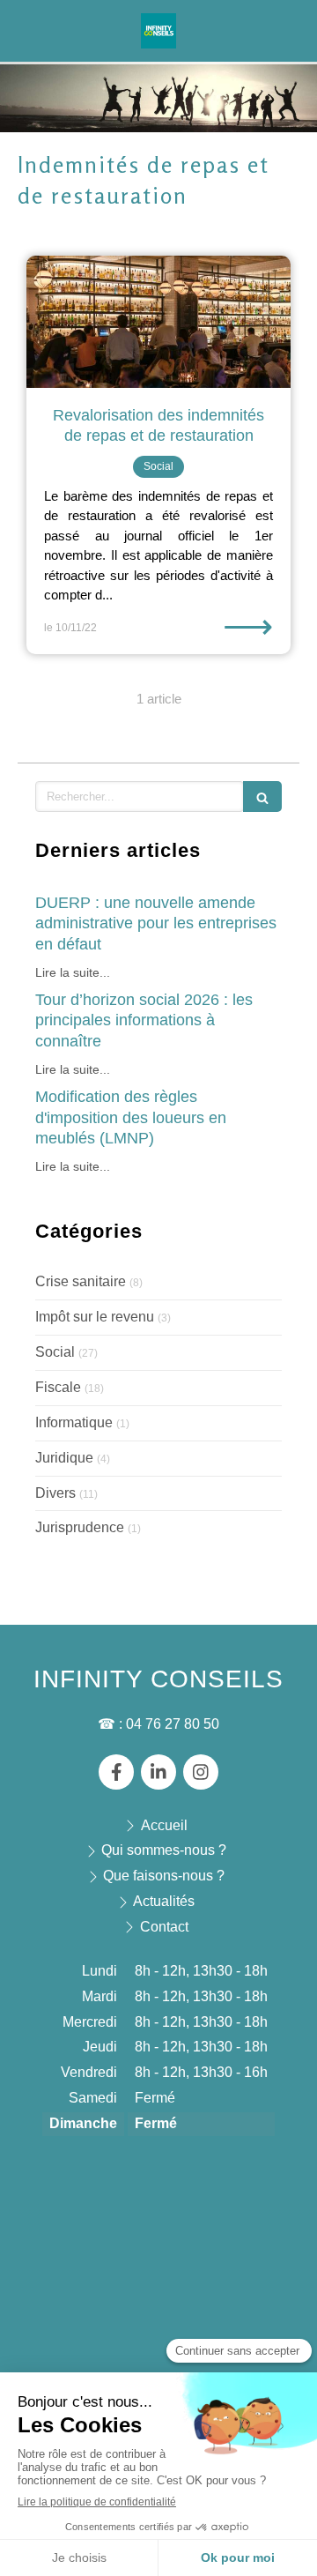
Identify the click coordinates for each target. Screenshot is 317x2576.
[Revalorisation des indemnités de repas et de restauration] (158, 322)
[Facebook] (116, 1772)
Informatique (74, 1422)
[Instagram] (201, 1772)
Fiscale (58, 1387)
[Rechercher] (262, 797)
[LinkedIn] (158, 1772)
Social (55, 1352)
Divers (55, 1493)
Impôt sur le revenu (95, 1317)
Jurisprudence (80, 1527)
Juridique (64, 1458)
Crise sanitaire (81, 1281)
